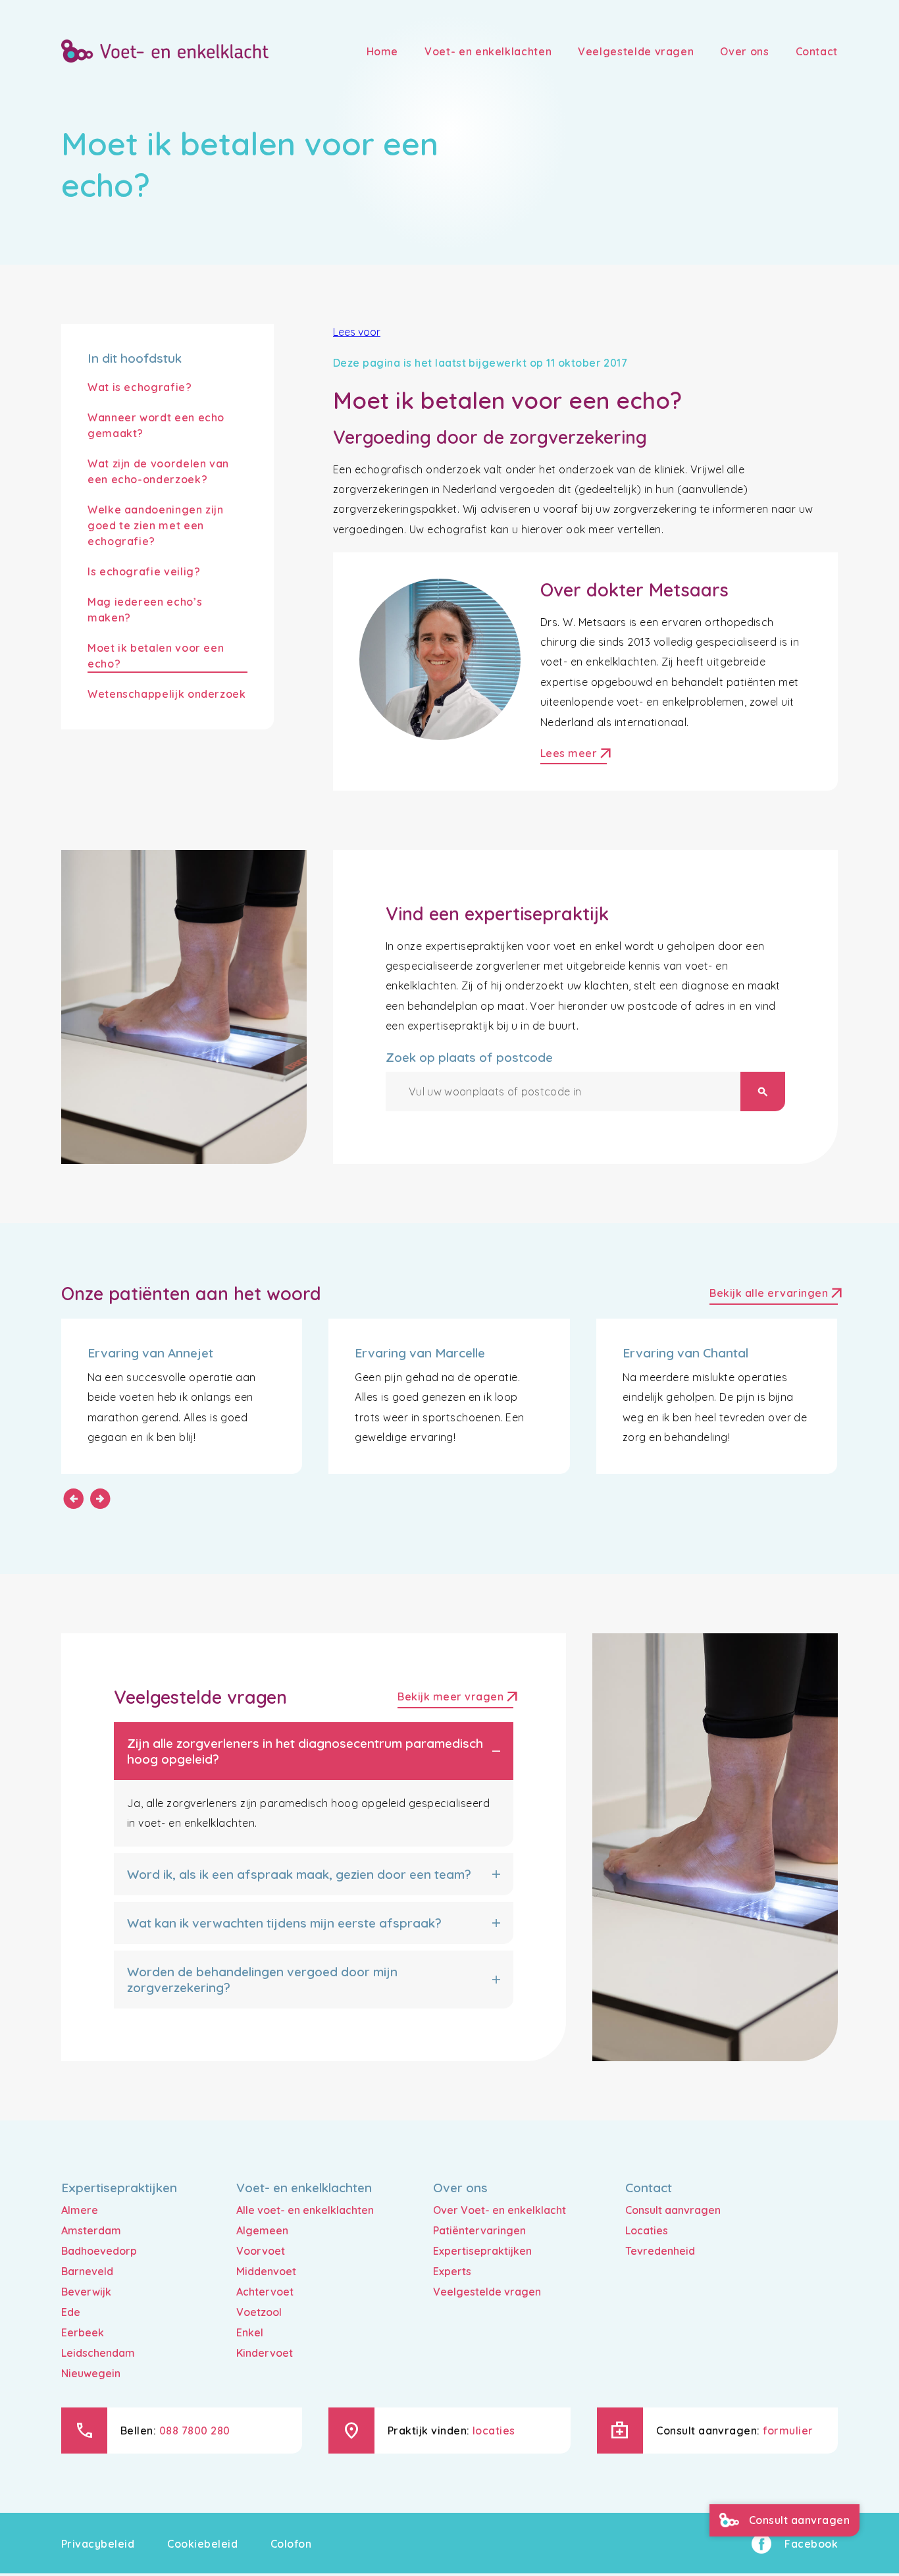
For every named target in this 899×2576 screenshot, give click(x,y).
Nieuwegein (91, 2373)
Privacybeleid (98, 2544)
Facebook (811, 2544)
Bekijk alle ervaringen (774, 1295)
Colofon (291, 2544)
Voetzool (259, 2312)
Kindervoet (265, 2353)
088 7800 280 (195, 2431)
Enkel (250, 2332)
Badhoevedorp (99, 2251)
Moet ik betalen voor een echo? (156, 656)
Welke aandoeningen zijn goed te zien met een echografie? (156, 525)
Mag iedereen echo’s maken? (145, 610)
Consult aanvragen (673, 2210)
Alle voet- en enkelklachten (305, 2210)
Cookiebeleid (202, 2544)
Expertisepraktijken (482, 2251)
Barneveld (87, 2271)
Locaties (647, 2230)
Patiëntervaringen (479, 2230)
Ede (71, 2312)
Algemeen (262, 2230)
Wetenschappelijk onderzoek (167, 694)
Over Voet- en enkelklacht (500, 2210)
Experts (452, 2271)
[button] (314, 1751)
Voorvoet (261, 2251)
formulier (788, 2431)
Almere (80, 2210)
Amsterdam (91, 2230)
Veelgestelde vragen (487, 2292)
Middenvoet (266, 2271)
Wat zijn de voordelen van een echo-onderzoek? (158, 471)
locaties (494, 2431)
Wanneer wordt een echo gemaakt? (156, 425)
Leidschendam (98, 2353)
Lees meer (574, 755)
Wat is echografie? (140, 387)
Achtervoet (265, 2292)
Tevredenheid (660, 2251)
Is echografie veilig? (144, 571)
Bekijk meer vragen (455, 1698)
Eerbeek (83, 2332)
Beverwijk (86, 2292)
